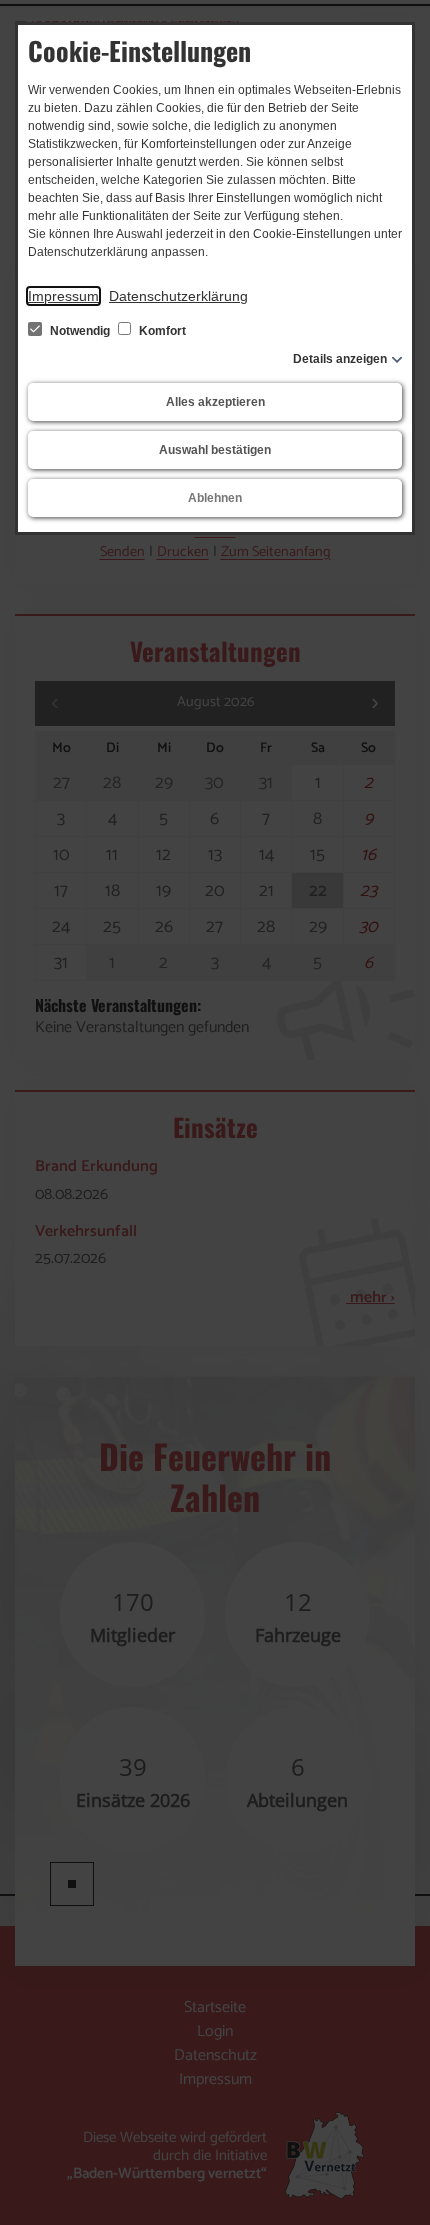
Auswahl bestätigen (215, 450)
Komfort (161, 331)
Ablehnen (215, 498)
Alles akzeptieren (215, 402)
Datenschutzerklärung (178, 296)
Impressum (63, 296)
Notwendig (80, 331)
